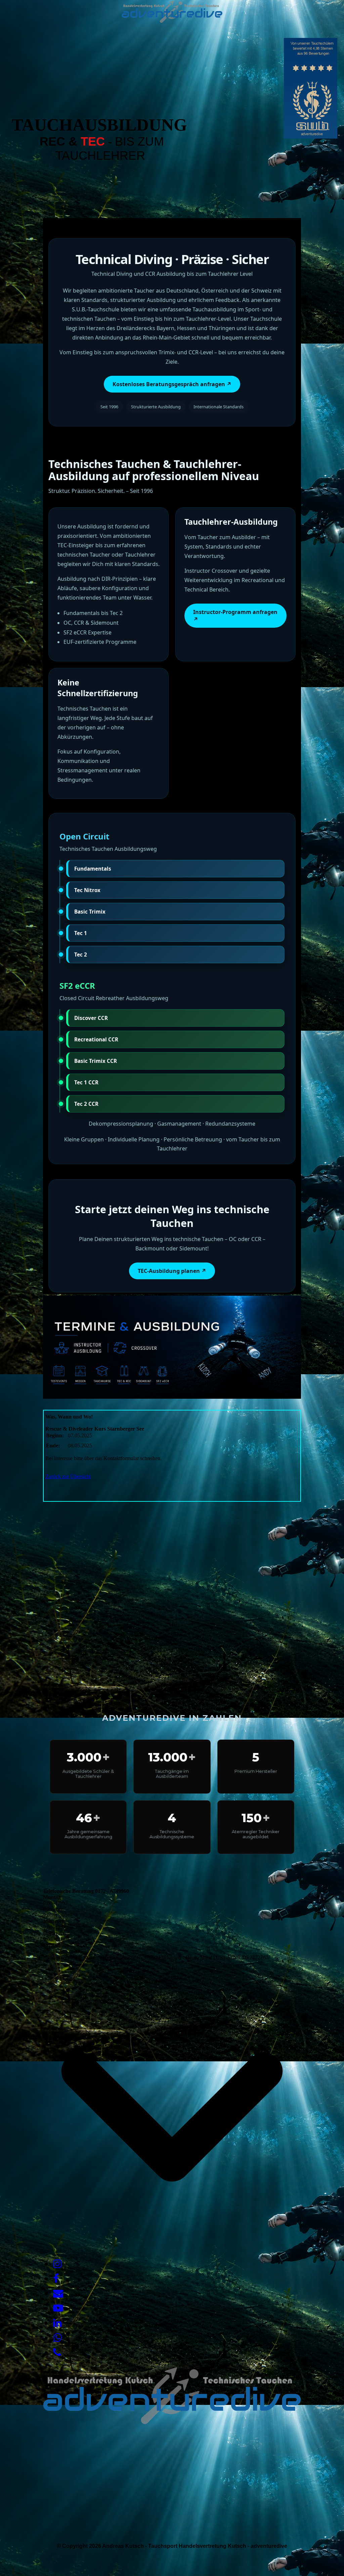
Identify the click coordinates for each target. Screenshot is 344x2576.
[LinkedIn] (57, 2323)
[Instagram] (57, 2264)
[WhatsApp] (57, 2338)
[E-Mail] (58, 2293)
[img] (172, 12)
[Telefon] (57, 2352)
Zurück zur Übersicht (68, 1476)
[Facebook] (56, 2279)
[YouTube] (58, 2308)
